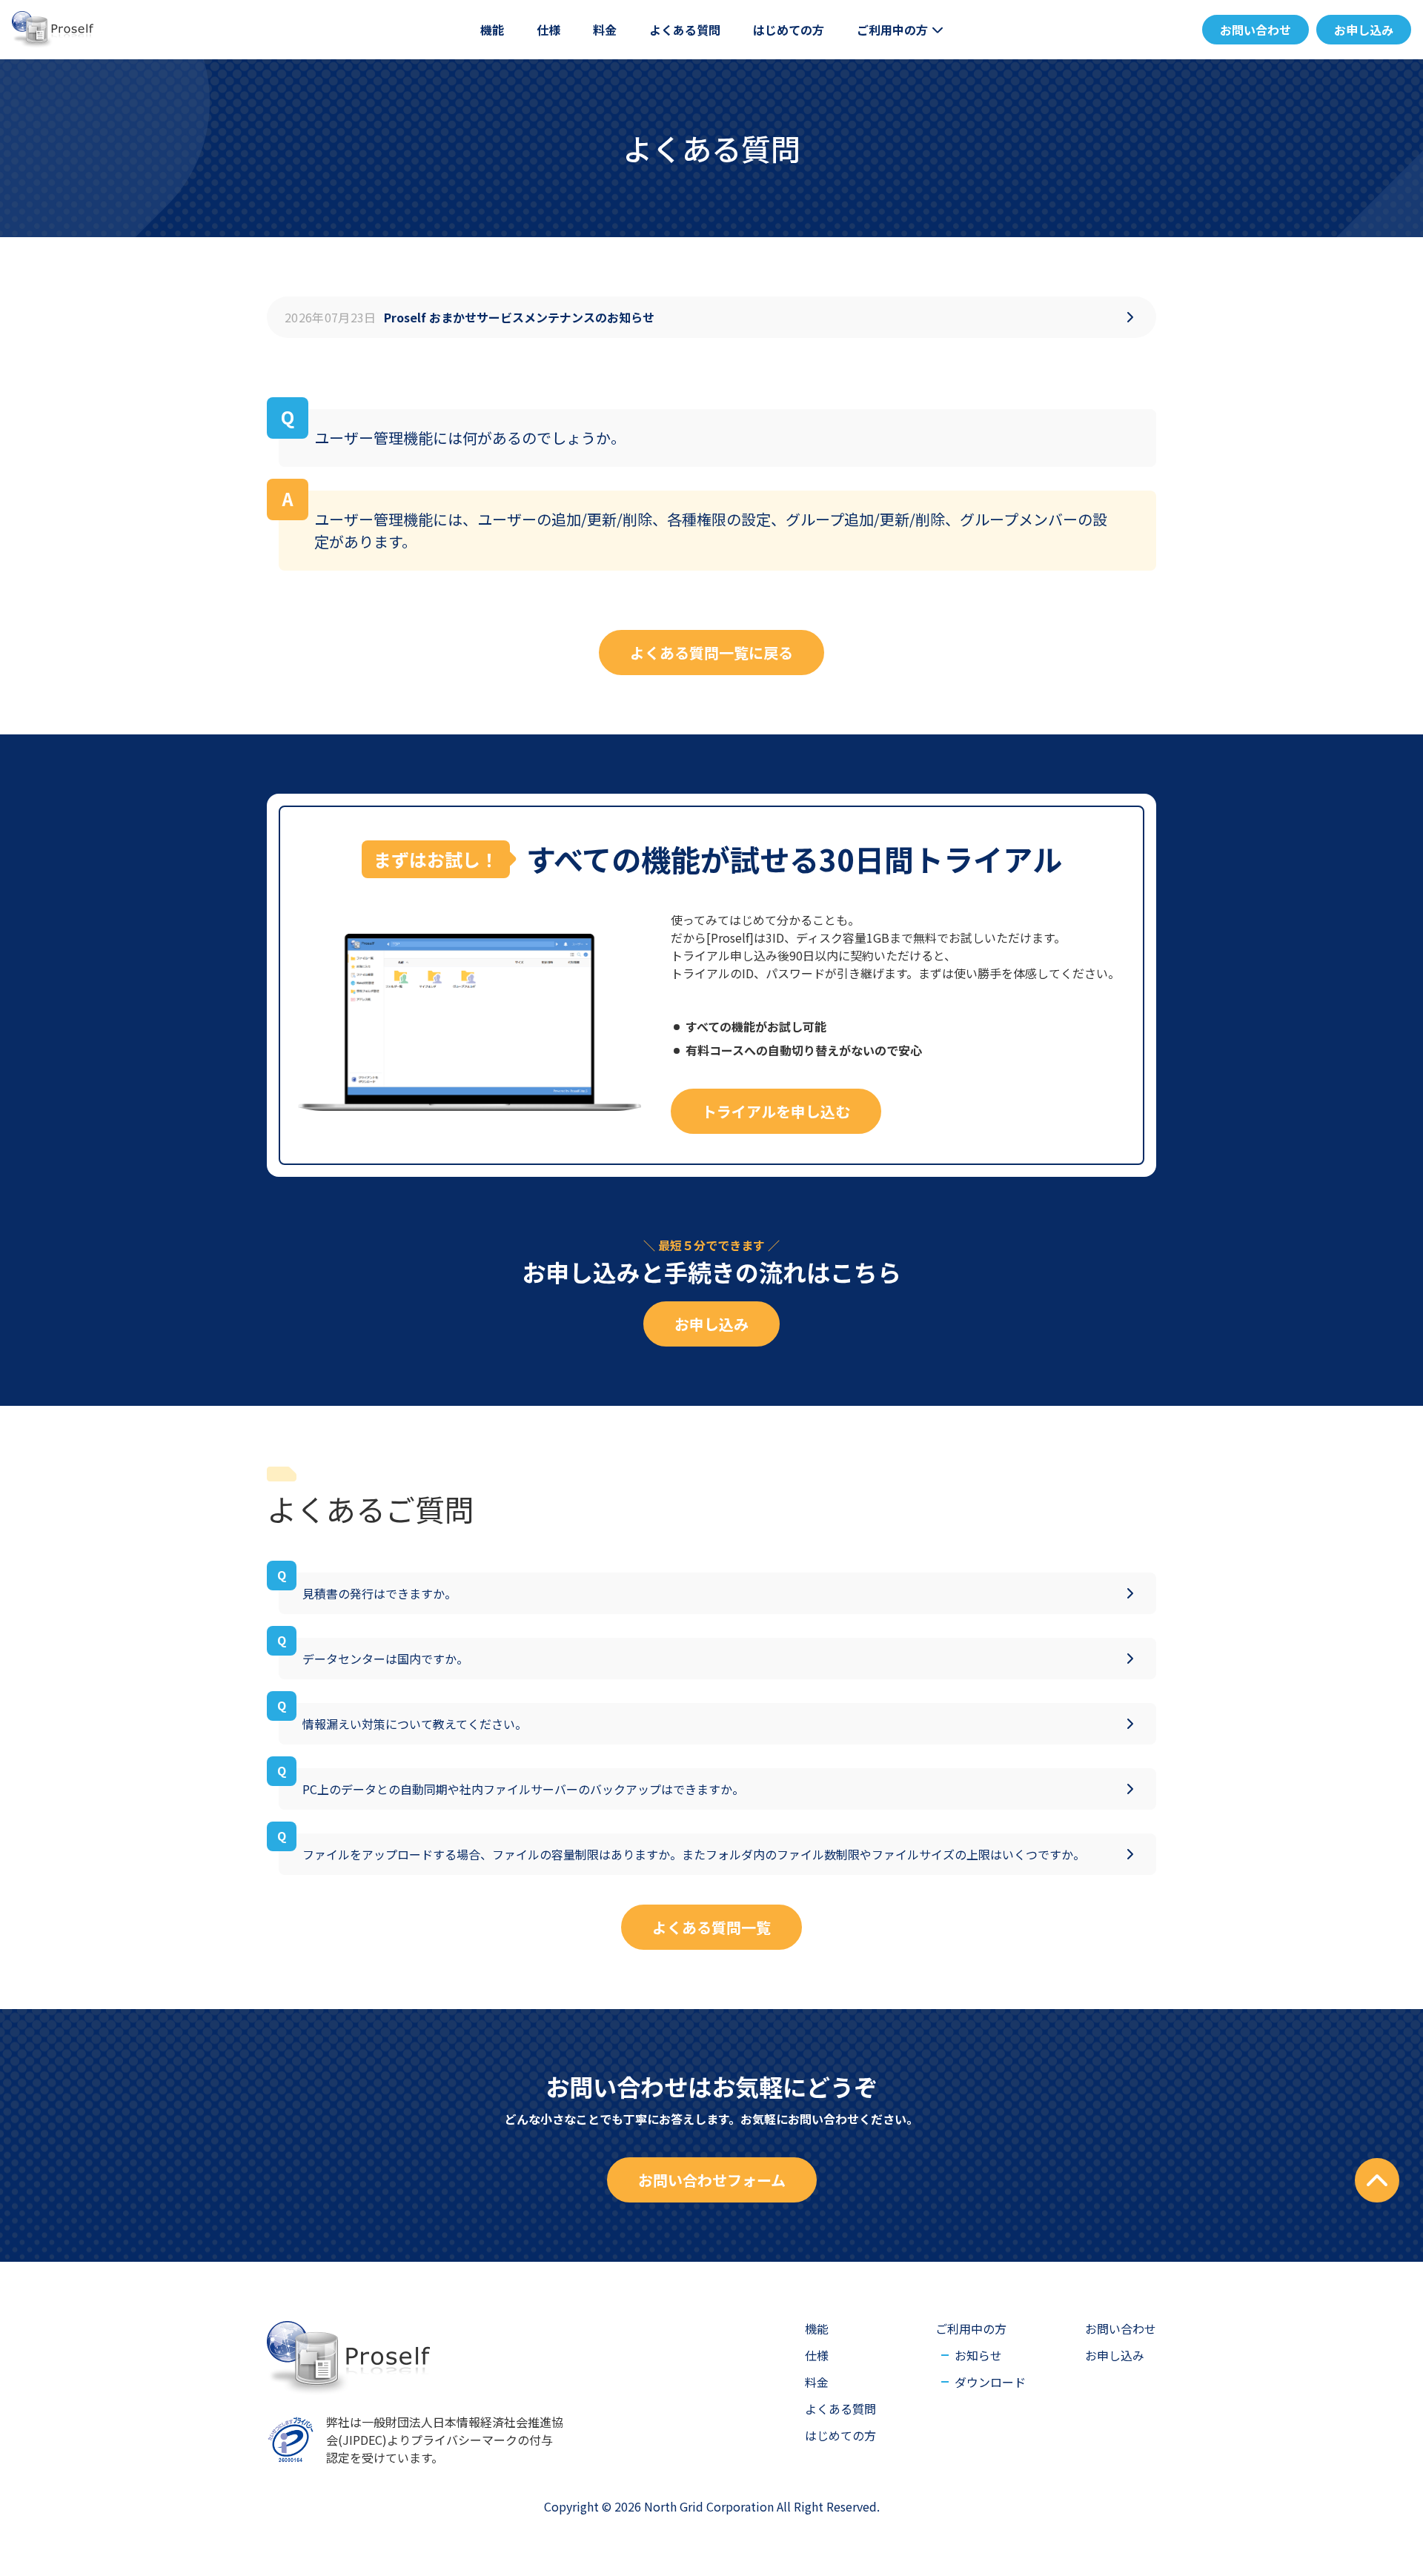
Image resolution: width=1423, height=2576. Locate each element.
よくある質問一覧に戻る (711, 653)
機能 (492, 30)
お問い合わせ (1256, 30)
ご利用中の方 (892, 30)
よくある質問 (685, 30)
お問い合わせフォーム (712, 2180)
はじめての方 (789, 30)
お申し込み (1364, 30)
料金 (605, 30)
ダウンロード (990, 2382)
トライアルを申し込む (776, 1111)
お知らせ (918, 70)
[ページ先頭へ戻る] (1377, 2180)
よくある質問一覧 (711, 1927)
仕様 (548, 30)
